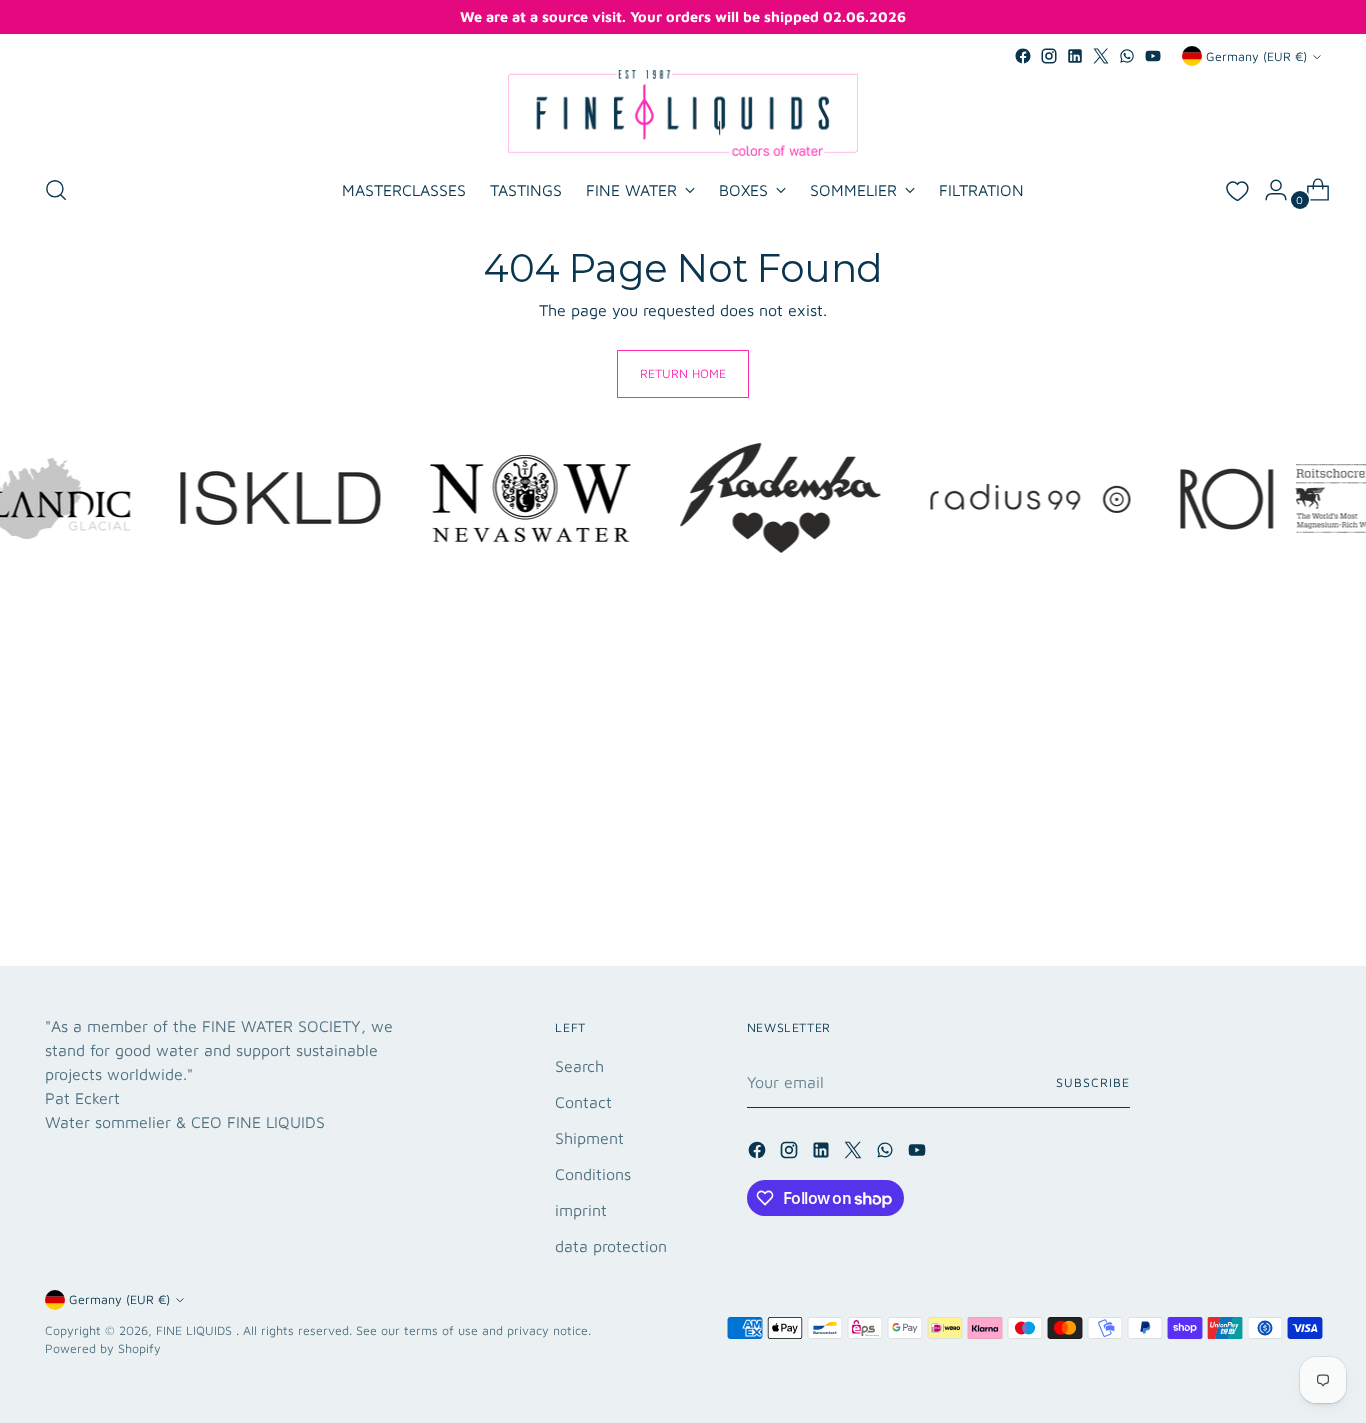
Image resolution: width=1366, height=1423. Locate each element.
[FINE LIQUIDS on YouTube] (1153, 56)
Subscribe (1092, 1082)
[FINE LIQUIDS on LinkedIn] (1075, 56)
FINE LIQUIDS (196, 1330)
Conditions (593, 1174)
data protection (611, 1246)
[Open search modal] (56, 190)
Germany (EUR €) (1256, 56)
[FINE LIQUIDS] (683, 113)
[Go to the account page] (1268, 190)
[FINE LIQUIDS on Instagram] (1049, 56)
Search (579, 1066)
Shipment (589, 1138)
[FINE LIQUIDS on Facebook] (1023, 56)
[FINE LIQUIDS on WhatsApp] (1127, 56)
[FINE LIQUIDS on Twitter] (1101, 56)
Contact (583, 1102)
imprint (581, 1210)
